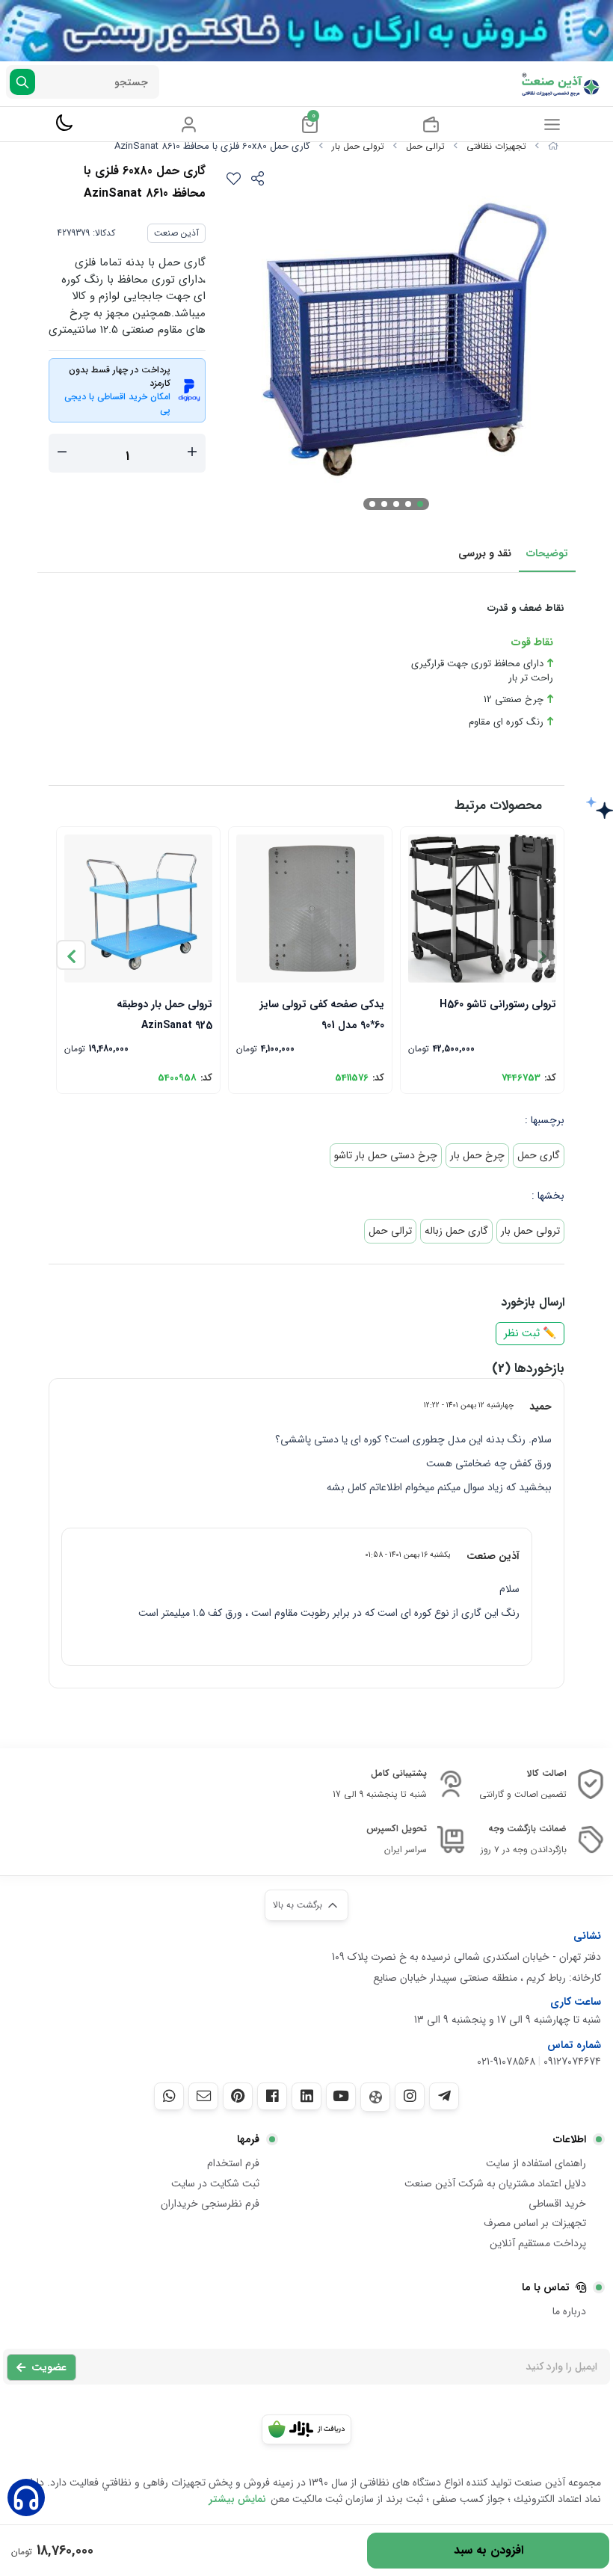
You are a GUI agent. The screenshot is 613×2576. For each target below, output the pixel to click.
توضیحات (547, 553)
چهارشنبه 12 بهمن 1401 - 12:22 (469, 1405)
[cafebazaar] (306, 2429)
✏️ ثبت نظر (530, 1334)
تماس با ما (546, 2287)
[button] (71, 955)
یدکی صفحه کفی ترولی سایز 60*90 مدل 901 (322, 1014)
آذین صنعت (176, 233)
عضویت (49, 2367)
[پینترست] (238, 2096)
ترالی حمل (425, 146)
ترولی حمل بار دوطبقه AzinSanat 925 (164, 1014)
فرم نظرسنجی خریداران (210, 2204)
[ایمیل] (203, 2096)
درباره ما (569, 2311)
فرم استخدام (233, 2163)
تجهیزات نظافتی (496, 146)
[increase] (192, 453)
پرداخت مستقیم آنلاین (538, 2243)
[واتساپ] (169, 2096)
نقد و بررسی (485, 553)
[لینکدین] (306, 2096)
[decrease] (62, 453)
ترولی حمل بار (358, 146)
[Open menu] (552, 124)
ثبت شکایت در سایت (215, 2183)
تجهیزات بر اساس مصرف (535, 2223)
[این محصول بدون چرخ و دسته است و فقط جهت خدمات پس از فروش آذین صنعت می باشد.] (310, 909)
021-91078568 (506, 2062)
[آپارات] (375, 2097)
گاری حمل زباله (456, 1231)
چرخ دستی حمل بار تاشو (386, 1155)
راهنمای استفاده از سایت (536, 2163)
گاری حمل (539, 1155)
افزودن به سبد (489, 2550)
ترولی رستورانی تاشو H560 (498, 1004)
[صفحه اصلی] (553, 146)
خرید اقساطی (557, 2204)
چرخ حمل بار (477, 1155)
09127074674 (572, 2062)
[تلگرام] (444, 2096)
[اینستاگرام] (410, 2096)
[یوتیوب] (341, 2096)
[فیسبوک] (272, 2096)
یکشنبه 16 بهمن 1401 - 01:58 (408, 1555)
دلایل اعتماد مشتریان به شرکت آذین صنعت (495, 2183)
